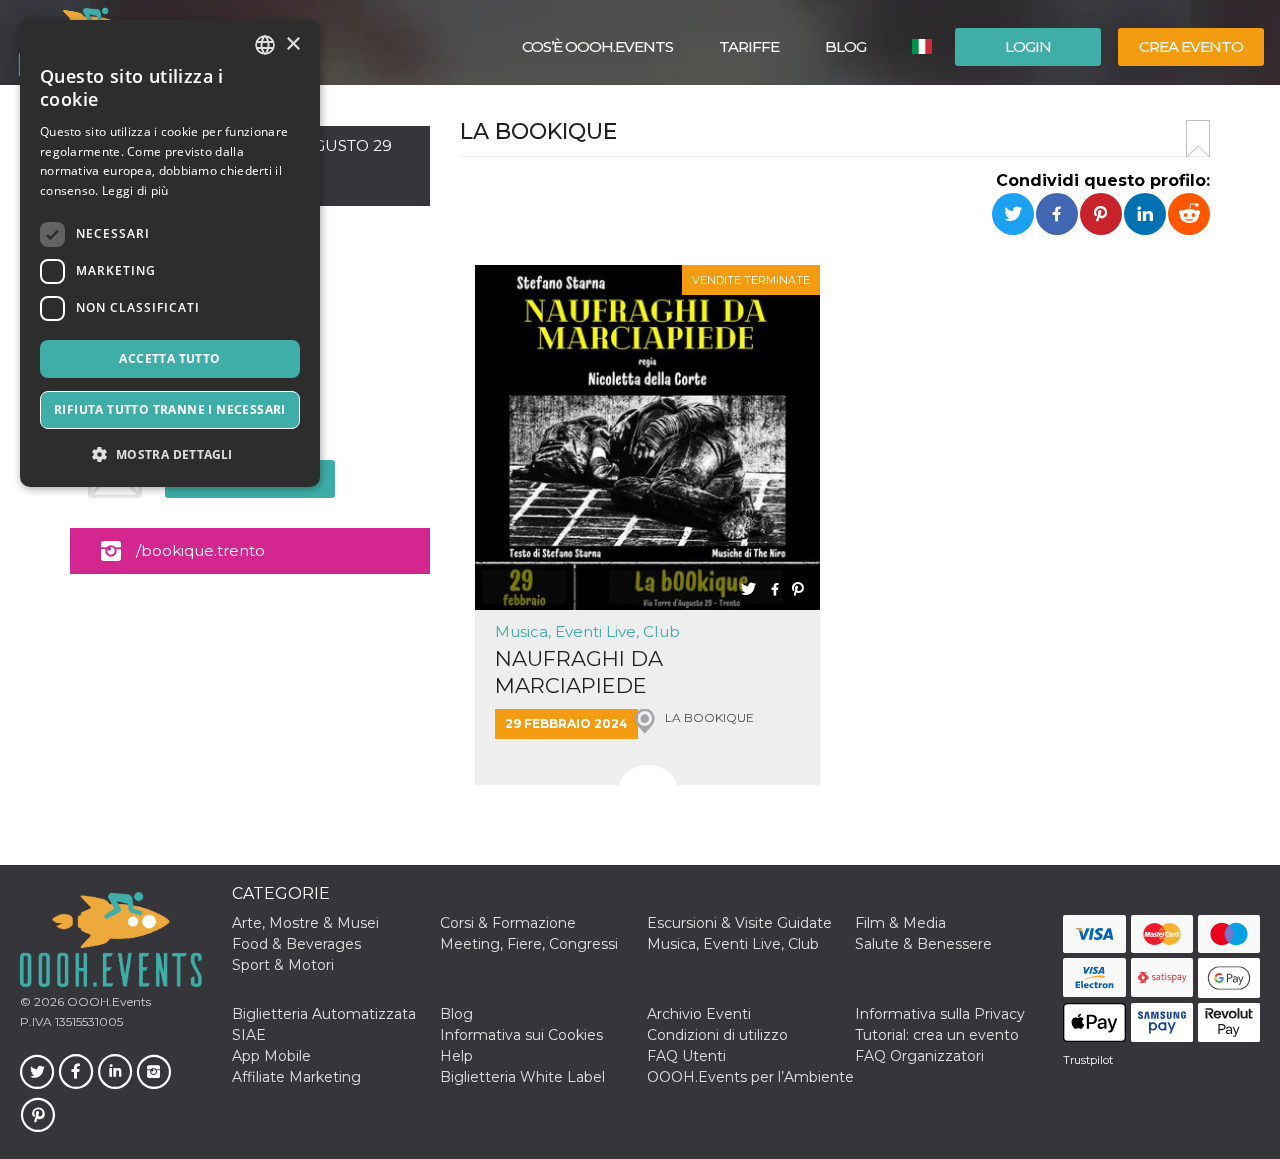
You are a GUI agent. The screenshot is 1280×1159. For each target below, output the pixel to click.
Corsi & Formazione (508, 923)
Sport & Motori (283, 965)
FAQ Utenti (686, 1056)
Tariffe (749, 46)
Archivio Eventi (699, 1014)
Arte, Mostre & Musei (305, 923)
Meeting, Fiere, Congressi (529, 944)
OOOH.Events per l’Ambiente (750, 1077)
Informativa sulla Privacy (940, 1014)
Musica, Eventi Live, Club (587, 631)
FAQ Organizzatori (919, 1056)
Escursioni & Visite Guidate (739, 923)
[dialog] (170, 253)
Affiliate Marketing (296, 1077)
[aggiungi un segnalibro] (1198, 139)
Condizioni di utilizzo (717, 1035)
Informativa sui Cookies (521, 1035)
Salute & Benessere (923, 944)
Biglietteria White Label (522, 1077)
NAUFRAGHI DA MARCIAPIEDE (579, 672)
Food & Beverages (296, 944)
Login (1028, 46)
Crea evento (1191, 46)
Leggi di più (135, 190)
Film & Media (900, 923)
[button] (170, 454)
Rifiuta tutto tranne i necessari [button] (170, 409)
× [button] (292, 44)
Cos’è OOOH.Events (597, 46)
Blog (845, 46)
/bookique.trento (200, 550)
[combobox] (265, 45)
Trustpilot (1088, 1060)
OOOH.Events (107, 1001)
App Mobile (271, 1056)
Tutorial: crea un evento (937, 1035)
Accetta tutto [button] (169, 358)
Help (456, 1056)
